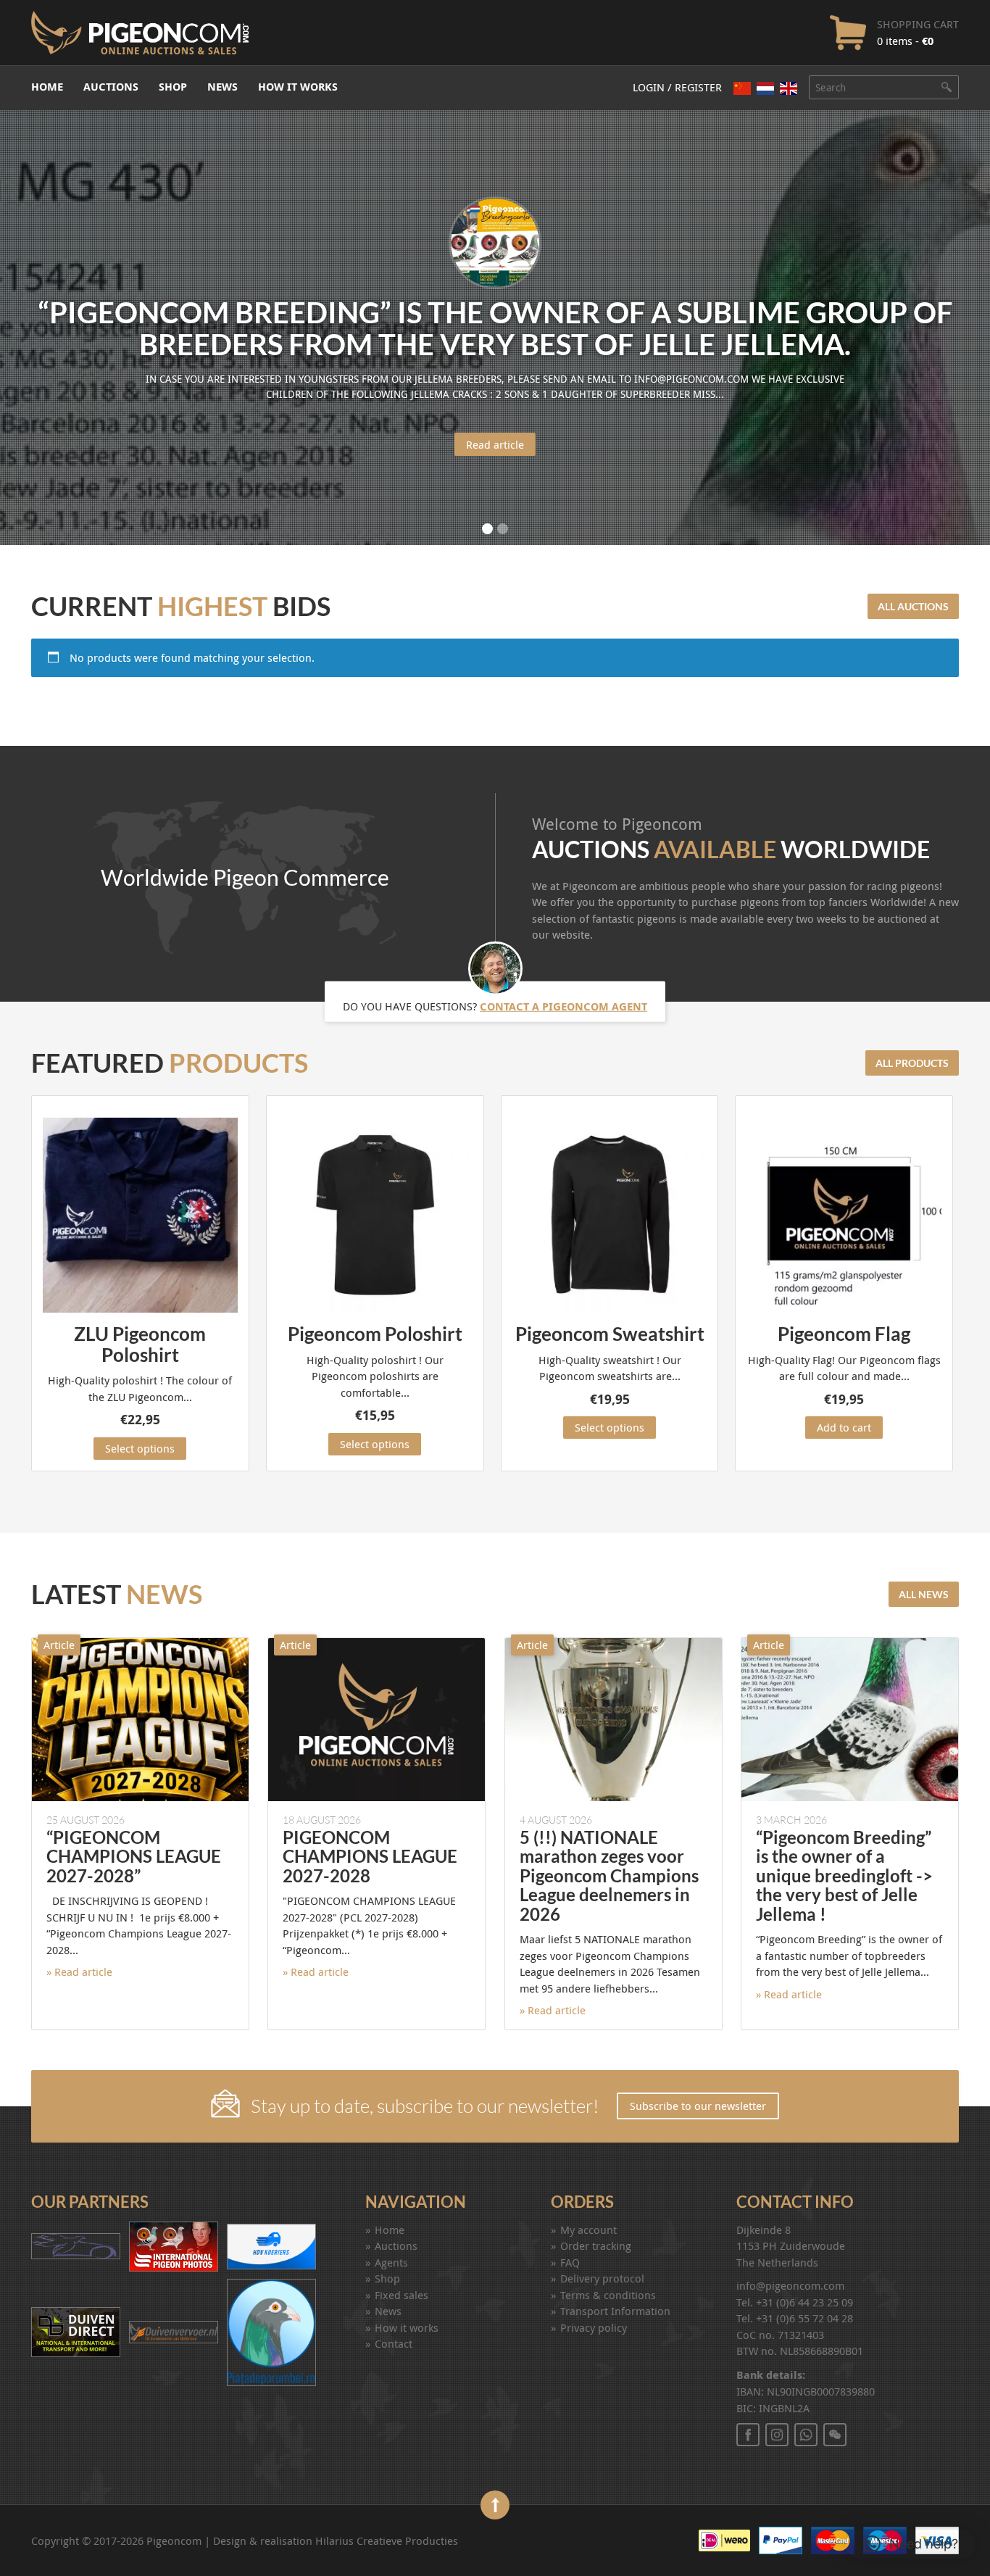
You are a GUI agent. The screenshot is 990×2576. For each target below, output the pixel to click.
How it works (298, 87)
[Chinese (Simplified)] (742, 88)
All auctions (913, 606)
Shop (173, 87)
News (222, 87)
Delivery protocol (602, 2278)
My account (588, 2230)
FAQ (570, 2262)
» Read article (79, 1972)
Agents (391, 2262)
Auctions (111, 87)
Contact (394, 2343)
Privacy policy (594, 2327)
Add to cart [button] (844, 1427)
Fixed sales (402, 2295)
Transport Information (615, 2311)
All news (924, 1594)
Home (47, 87)
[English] (789, 88)
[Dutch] (765, 88)
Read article (495, 444)
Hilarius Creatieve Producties (387, 2540)
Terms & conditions (608, 2295)
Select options (140, 1448)
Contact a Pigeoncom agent (563, 1006)
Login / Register (677, 87)
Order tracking (596, 2245)
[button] (911, 2544)
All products (912, 1063)
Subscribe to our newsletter (698, 2106)
